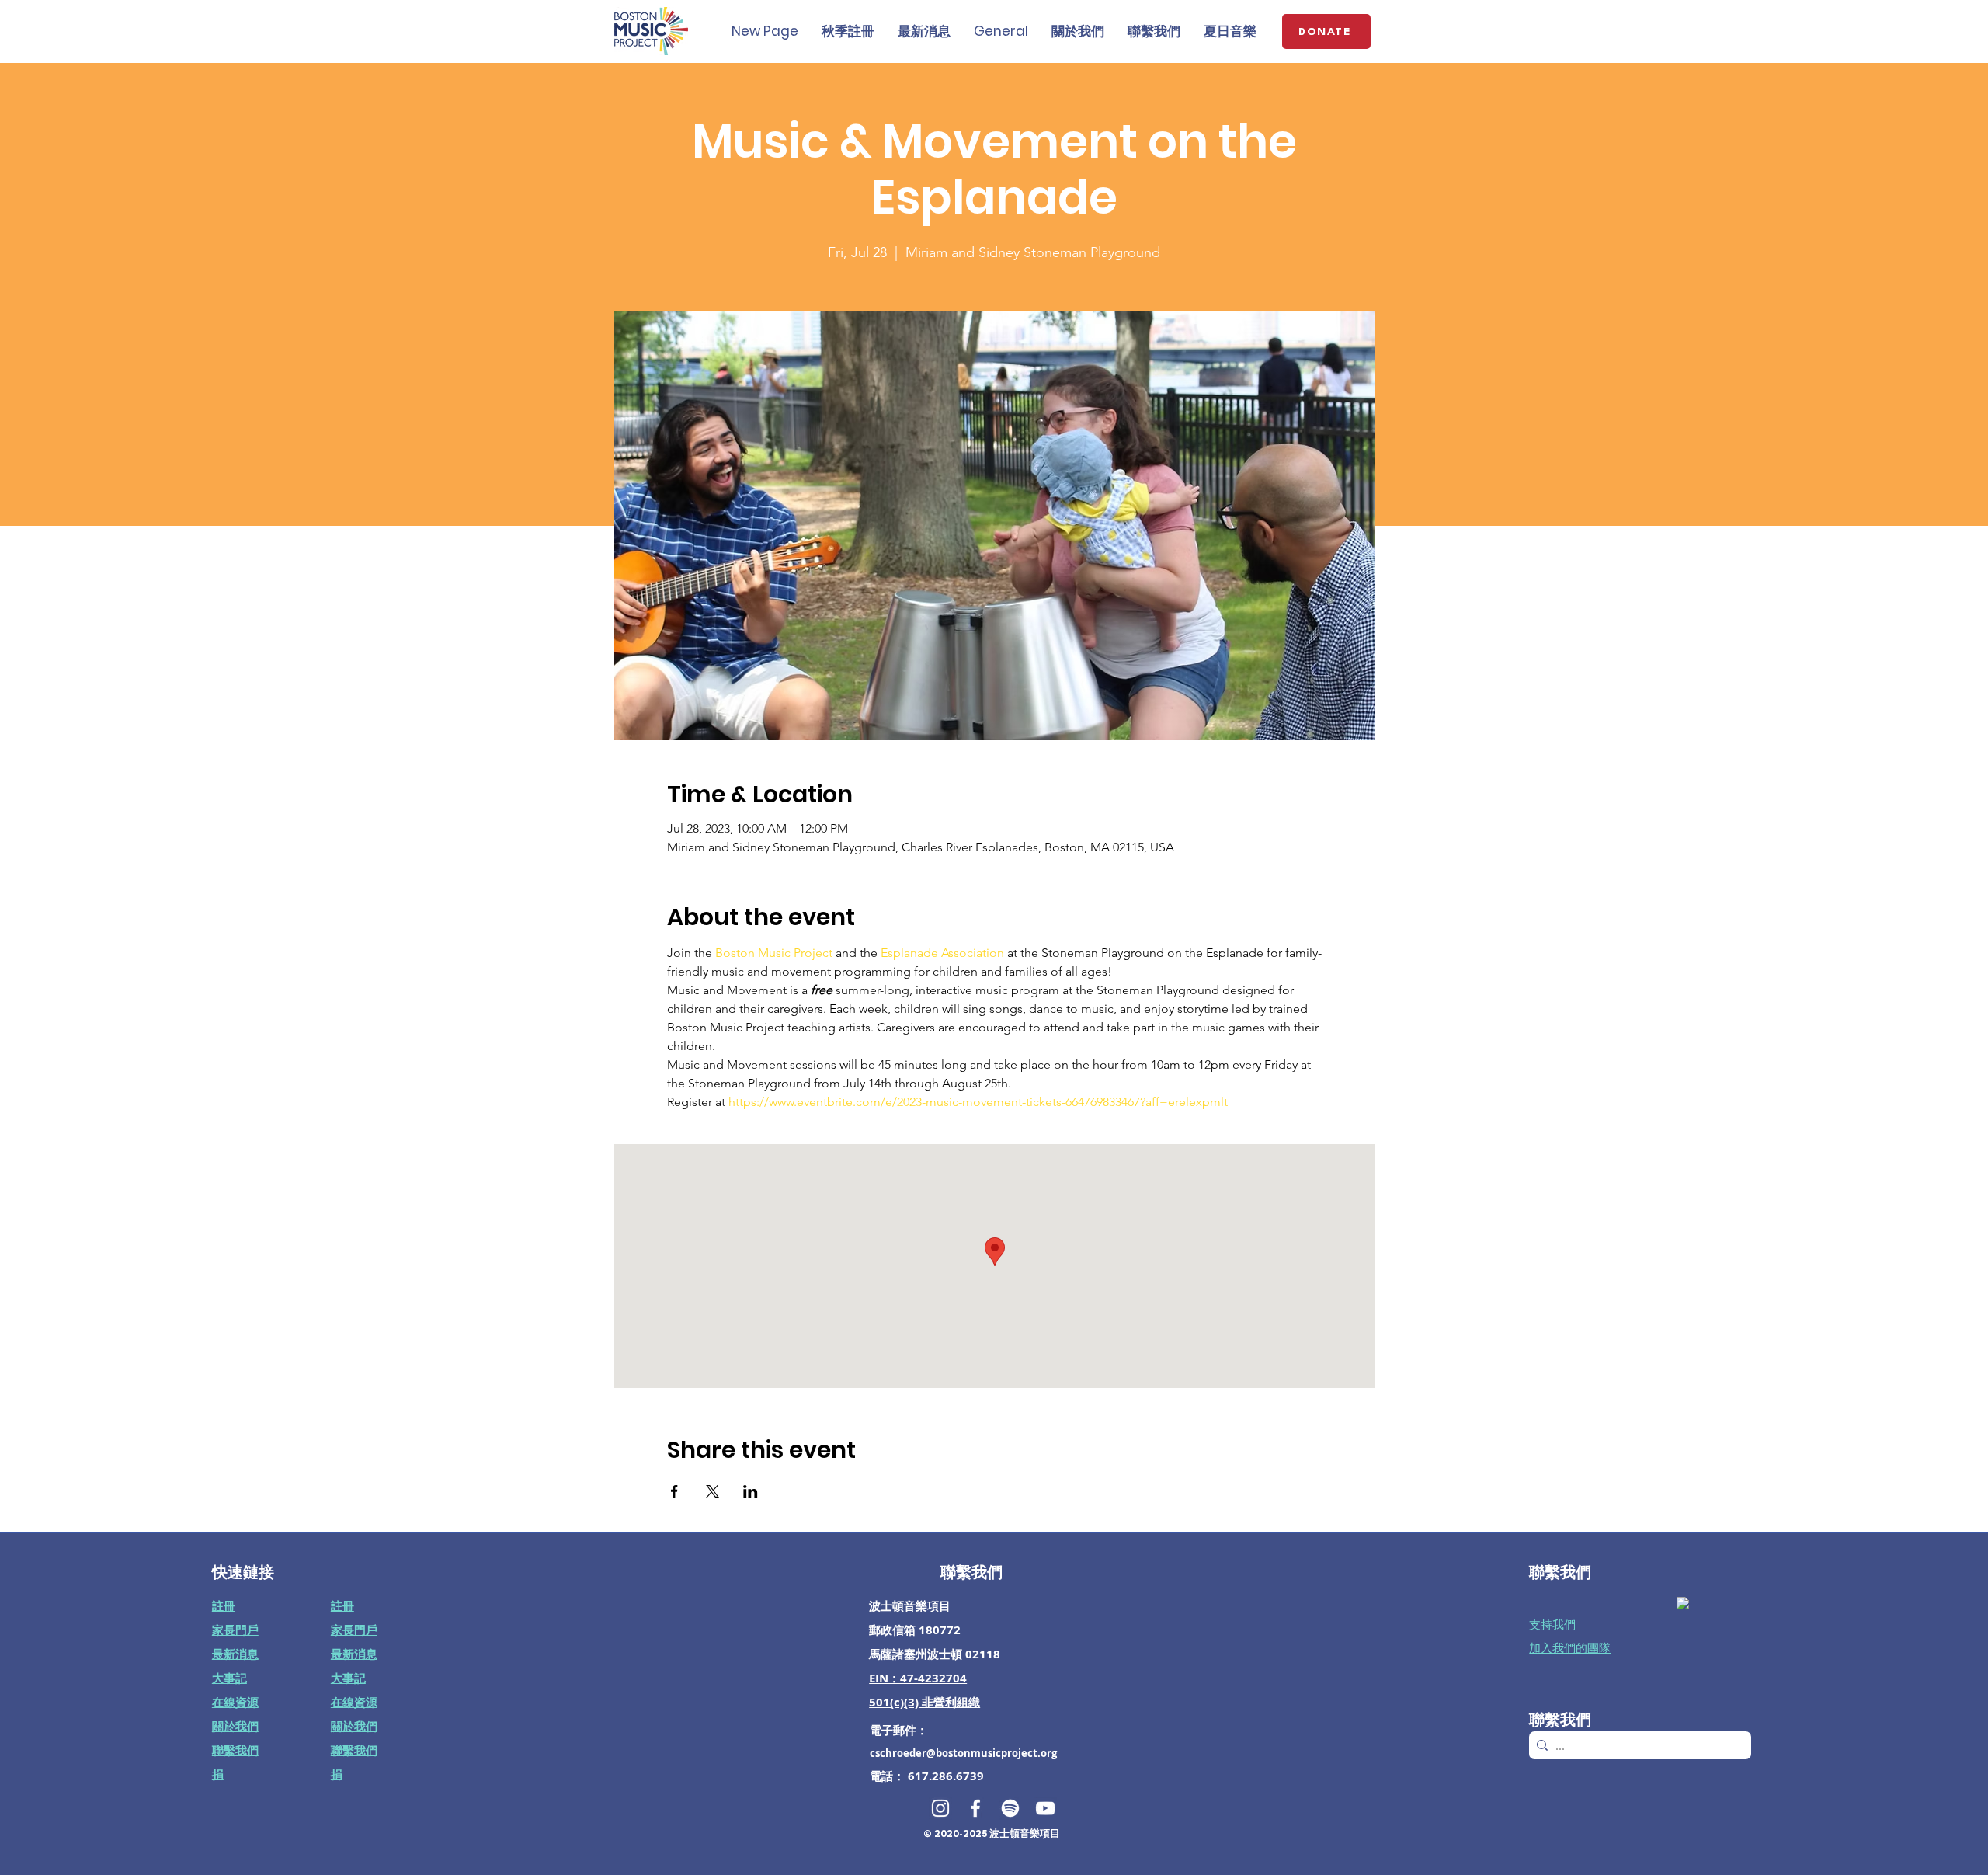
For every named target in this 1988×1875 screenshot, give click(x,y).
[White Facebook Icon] (975, 1808)
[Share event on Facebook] (674, 1491)
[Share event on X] (712, 1491)
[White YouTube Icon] (1045, 1808)
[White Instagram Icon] (940, 1808)
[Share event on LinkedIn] (751, 1491)
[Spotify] (1010, 1808)
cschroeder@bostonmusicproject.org (963, 1753)
